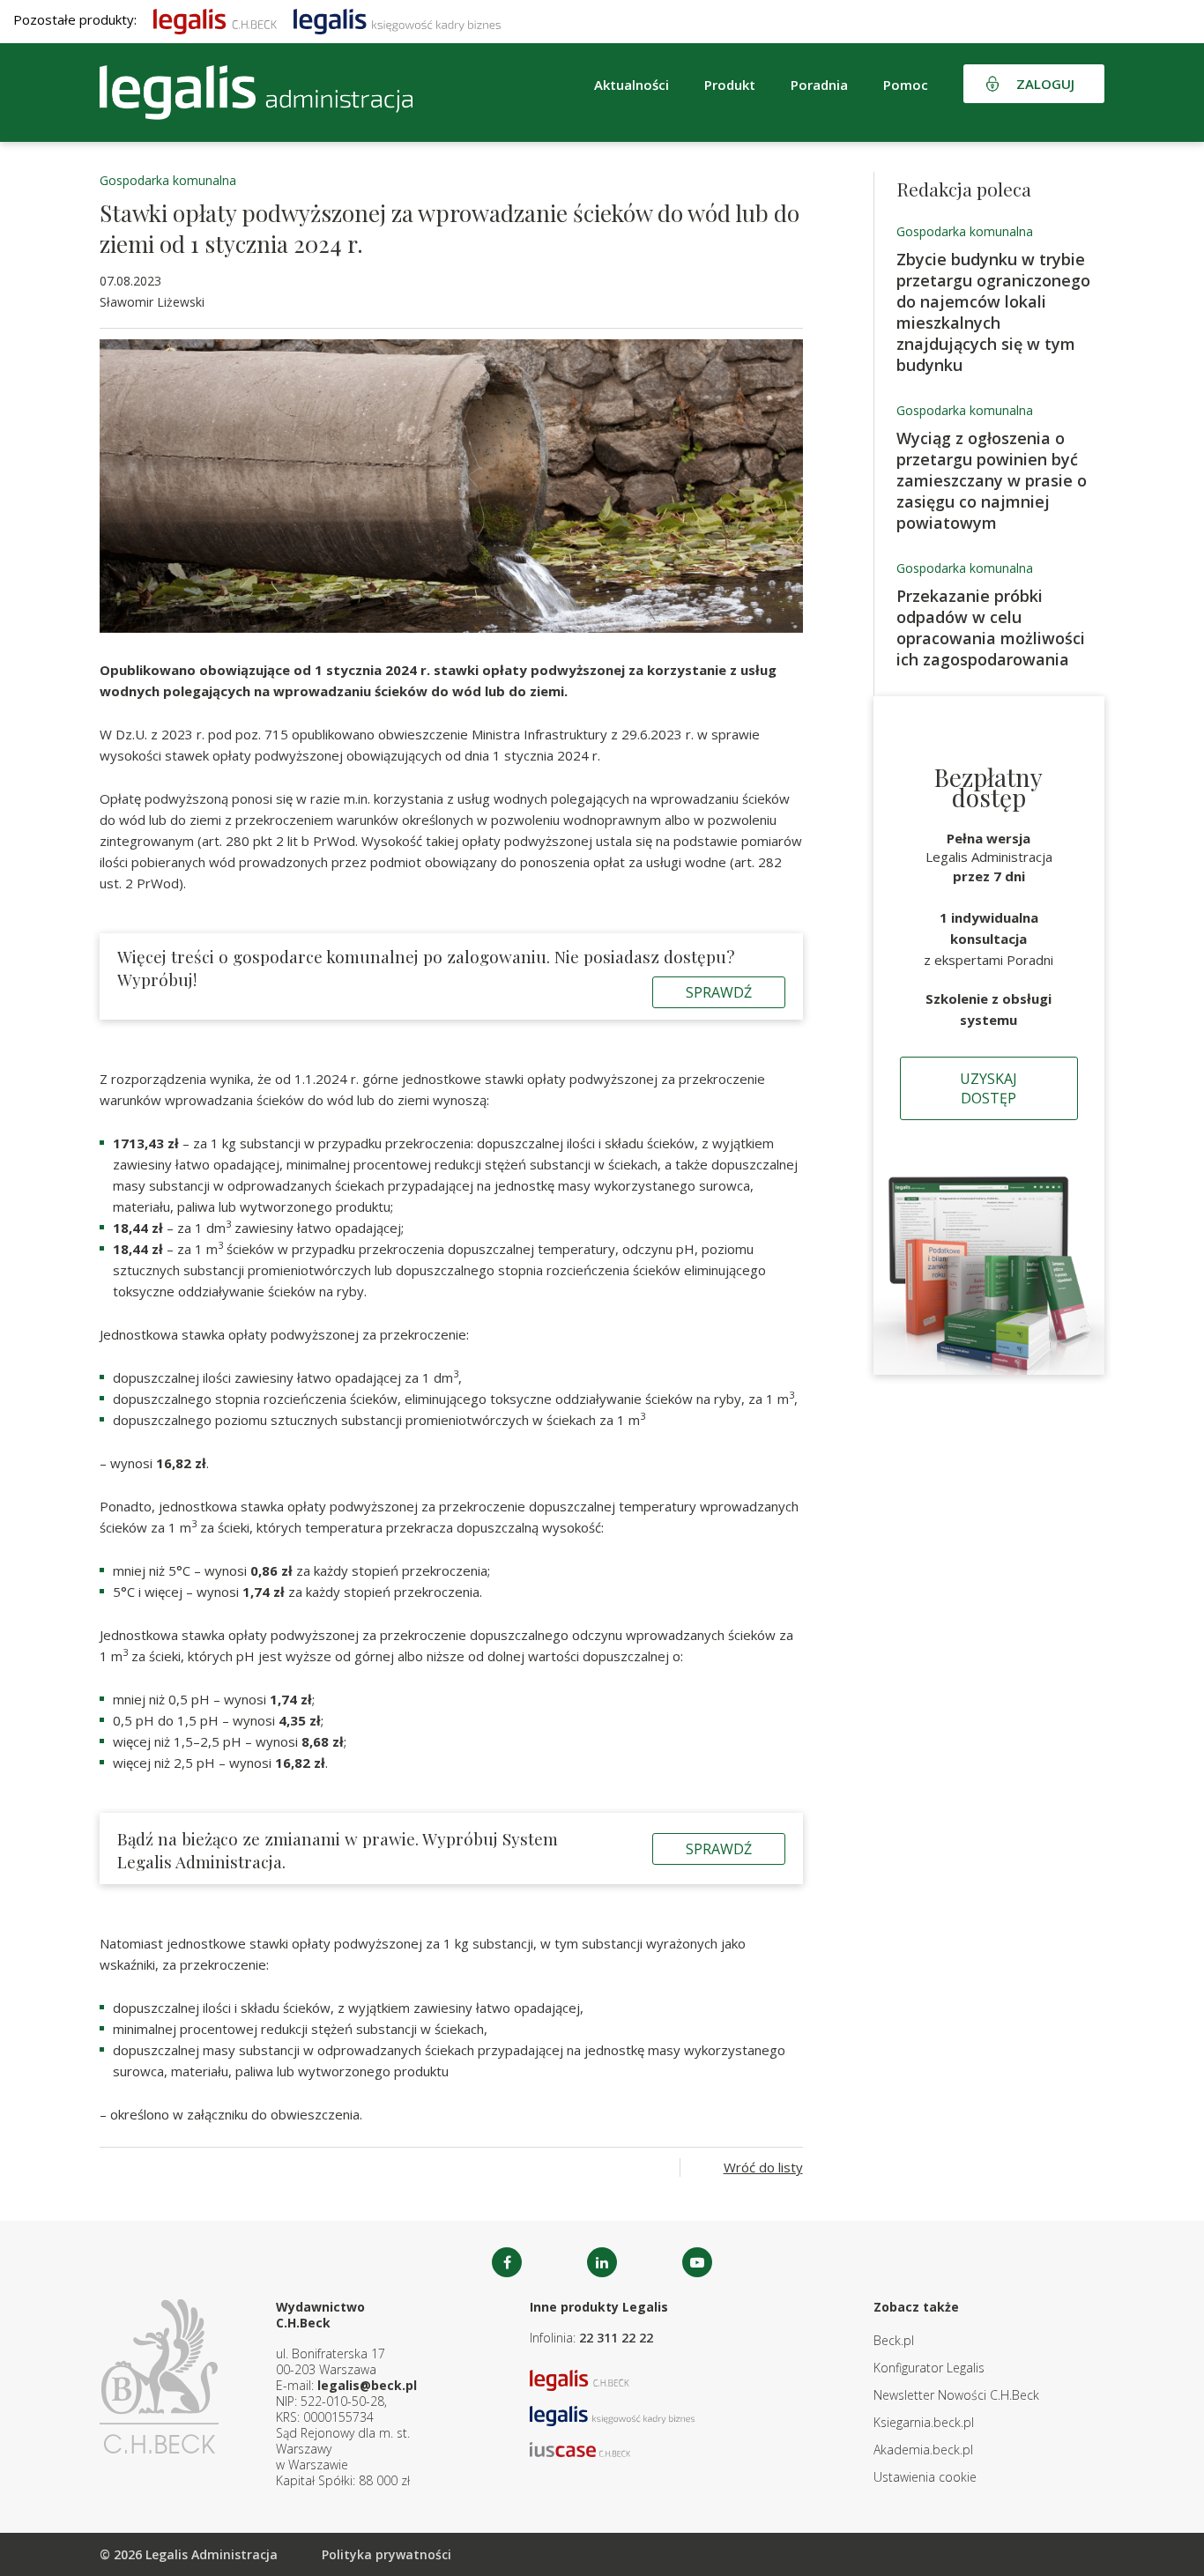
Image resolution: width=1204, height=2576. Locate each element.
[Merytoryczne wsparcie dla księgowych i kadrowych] (397, 19)
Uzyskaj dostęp (988, 1088)
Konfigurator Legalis (929, 2368)
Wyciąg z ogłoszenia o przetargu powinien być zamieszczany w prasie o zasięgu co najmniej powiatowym (992, 480)
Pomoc (906, 85)
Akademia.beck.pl (923, 2450)
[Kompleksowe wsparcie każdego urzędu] (256, 93)
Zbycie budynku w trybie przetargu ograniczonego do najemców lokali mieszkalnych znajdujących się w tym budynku (993, 312)
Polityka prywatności (386, 2554)
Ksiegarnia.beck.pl (924, 2422)
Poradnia (819, 85)
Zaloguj (1045, 84)
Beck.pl (894, 2340)
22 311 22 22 (616, 2338)
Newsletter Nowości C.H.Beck (956, 2395)
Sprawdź (719, 992)
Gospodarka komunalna (168, 180)
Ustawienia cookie (925, 2477)
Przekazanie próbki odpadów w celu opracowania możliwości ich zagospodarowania (991, 627)
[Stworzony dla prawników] (215, 19)
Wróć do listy (763, 2167)
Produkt (730, 85)
